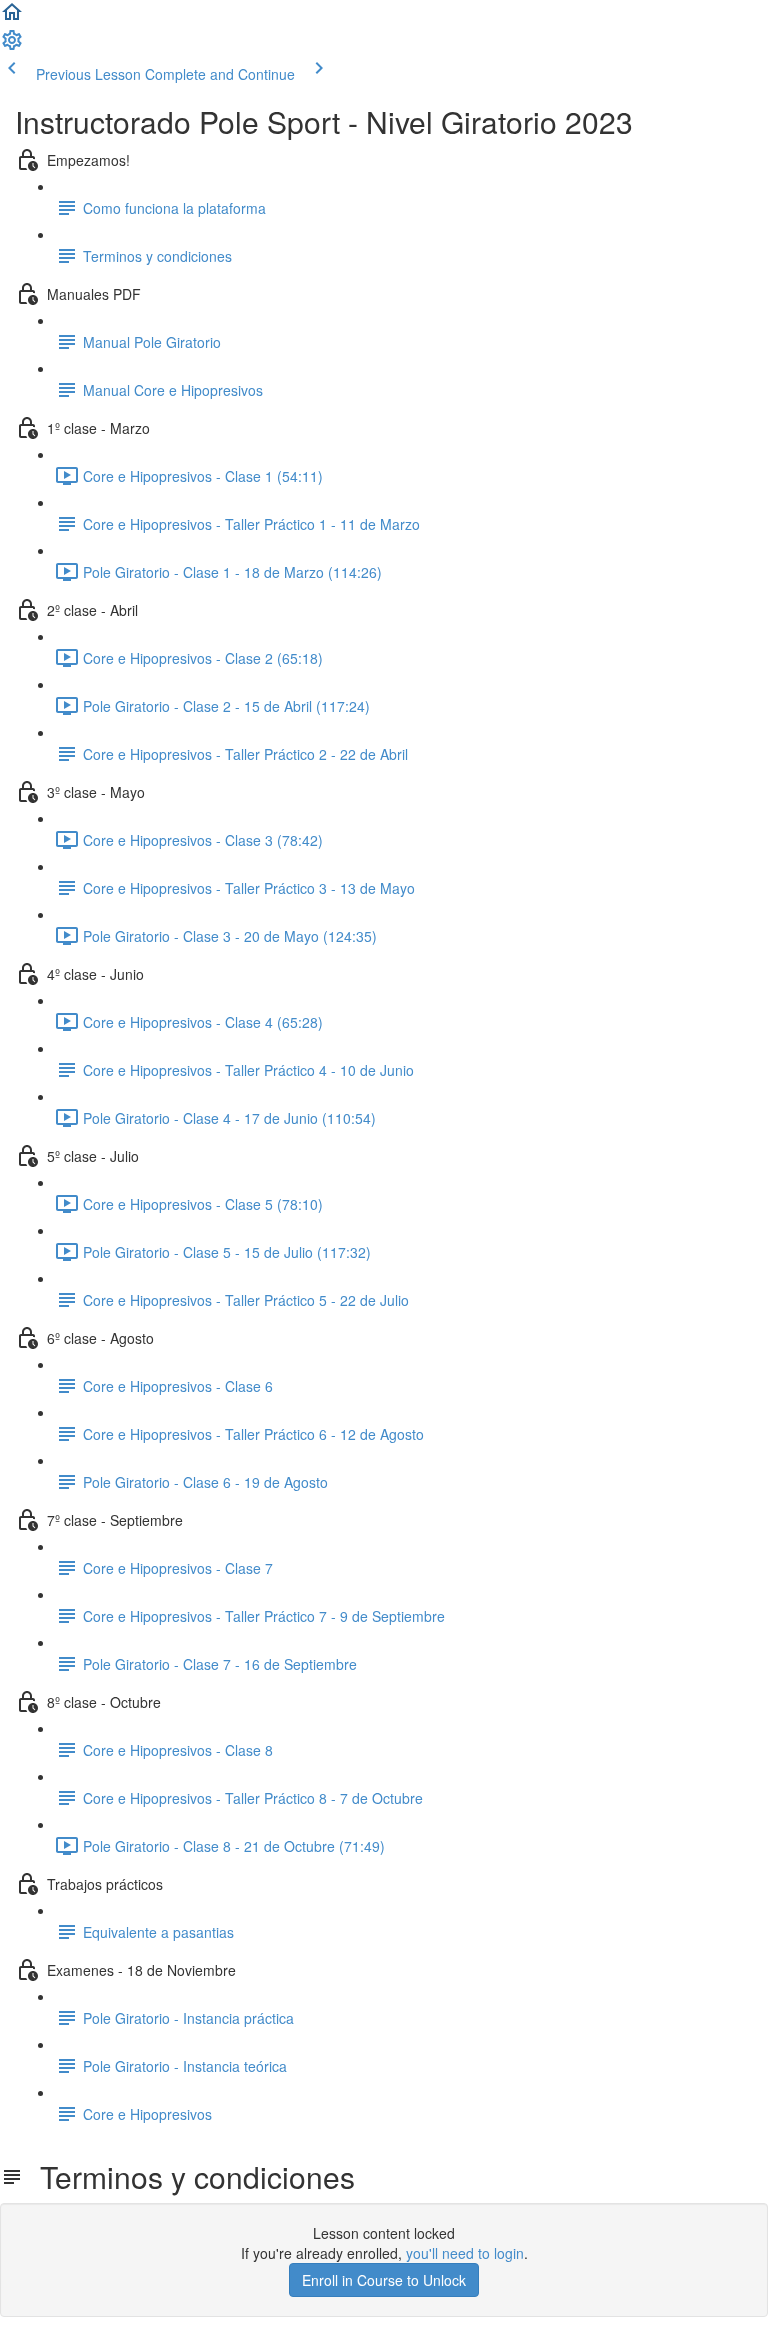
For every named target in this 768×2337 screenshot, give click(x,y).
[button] (12, 18)
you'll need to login (465, 2253)
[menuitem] (12, 46)
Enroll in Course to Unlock (384, 2280)
